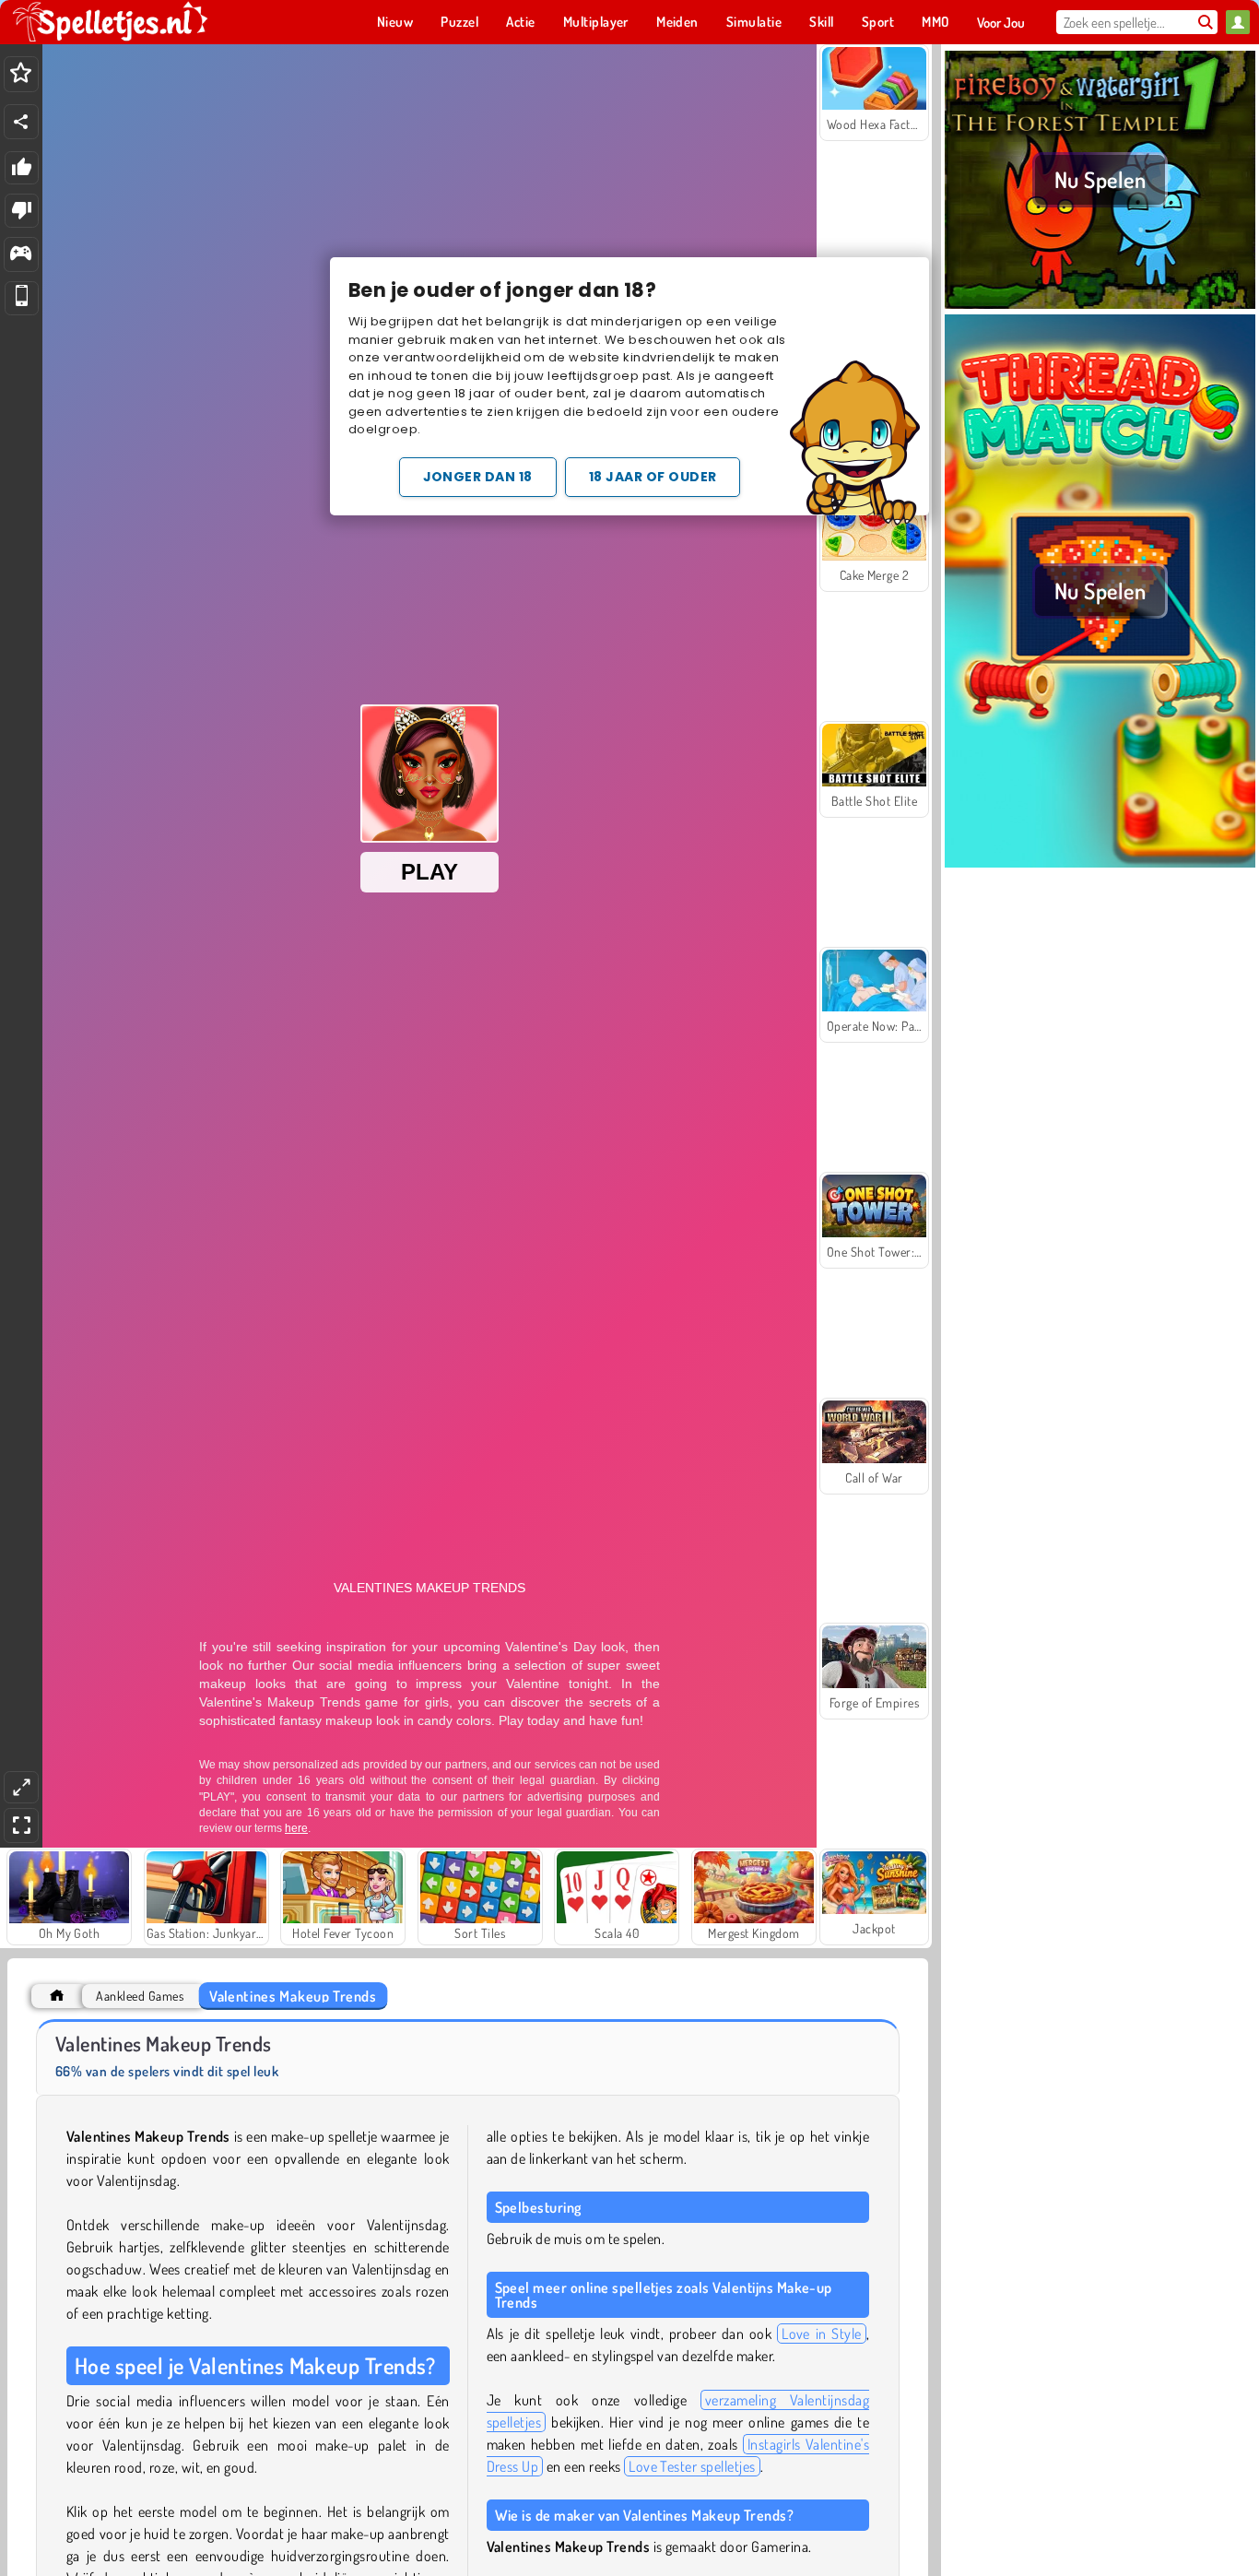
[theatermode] (21, 1787)
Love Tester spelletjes (692, 2466)
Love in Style (821, 2334)
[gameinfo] (21, 255)
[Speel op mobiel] (22, 298)
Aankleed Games (140, 1996)
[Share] (21, 122)
